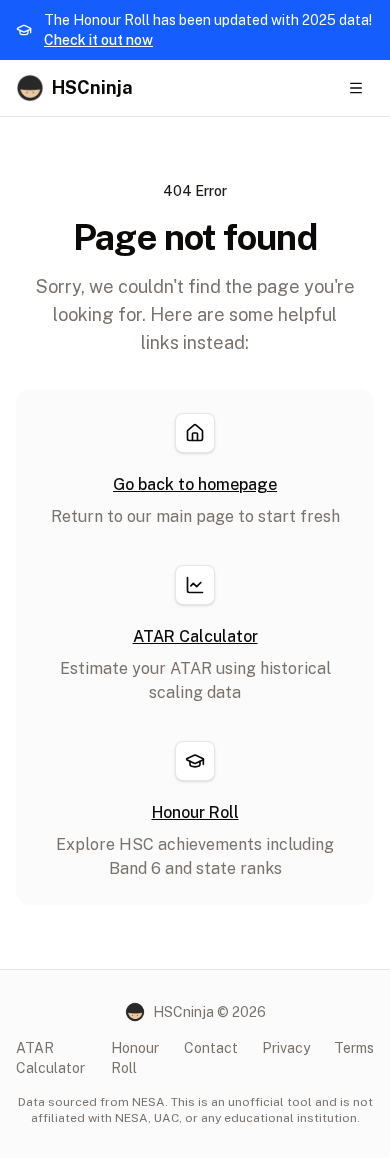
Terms (354, 1048)
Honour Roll (135, 1058)
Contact (211, 1048)
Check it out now (98, 40)
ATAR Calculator (50, 1058)
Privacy (286, 1048)
